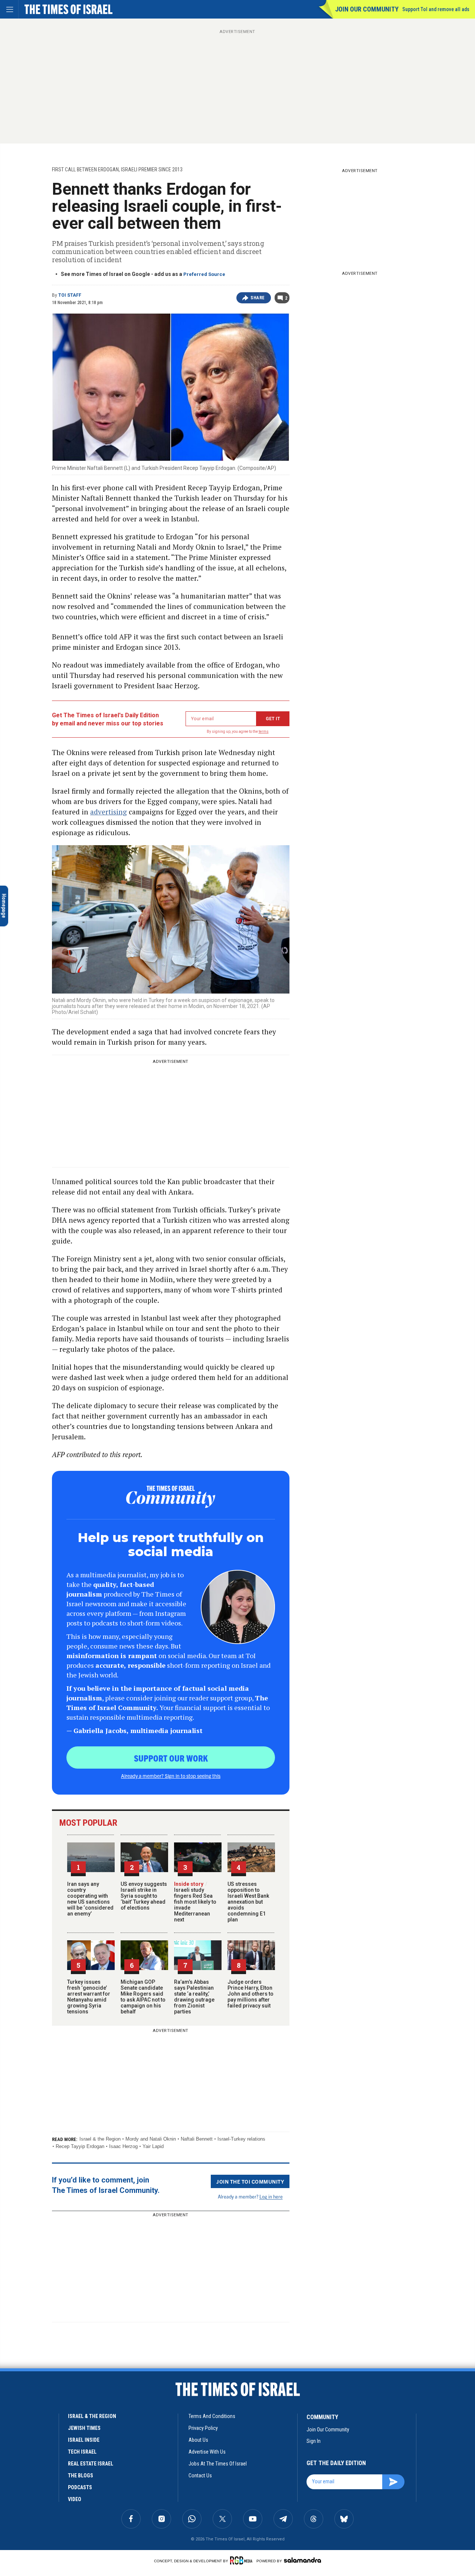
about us (198, 2440)
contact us (200, 2475)
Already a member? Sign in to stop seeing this (171, 1776)
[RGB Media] (243, 2560)
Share (258, 298)
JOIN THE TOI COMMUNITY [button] (250, 2181)
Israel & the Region (100, 2139)
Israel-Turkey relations (241, 2139)
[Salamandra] (302, 2560)
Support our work (171, 1758)
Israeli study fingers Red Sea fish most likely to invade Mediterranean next (195, 1902)
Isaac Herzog (123, 2146)
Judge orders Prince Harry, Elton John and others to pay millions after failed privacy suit (250, 1994)
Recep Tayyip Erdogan (80, 2146)
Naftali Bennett (197, 2139)
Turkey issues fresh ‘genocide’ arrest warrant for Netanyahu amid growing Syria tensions (89, 1997)
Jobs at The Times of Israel (218, 2464)
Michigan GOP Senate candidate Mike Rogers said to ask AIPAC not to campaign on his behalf (143, 1997)
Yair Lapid (153, 2146)
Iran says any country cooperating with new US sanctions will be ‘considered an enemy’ (90, 1899)
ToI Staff (70, 295)
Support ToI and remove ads (436, 9)
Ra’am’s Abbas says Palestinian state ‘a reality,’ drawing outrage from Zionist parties (194, 1997)
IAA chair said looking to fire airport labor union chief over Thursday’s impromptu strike (54, 2491)
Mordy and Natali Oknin (151, 2139)
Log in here (271, 2196)
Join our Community (367, 9)
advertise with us (207, 2452)
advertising (109, 812)
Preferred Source (204, 274)
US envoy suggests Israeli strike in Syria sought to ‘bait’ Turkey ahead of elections (144, 1896)
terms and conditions (212, 2416)
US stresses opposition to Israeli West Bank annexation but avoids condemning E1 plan (248, 1902)
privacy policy (203, 2428)
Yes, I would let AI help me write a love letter (55, 2370)
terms (264, 732)
